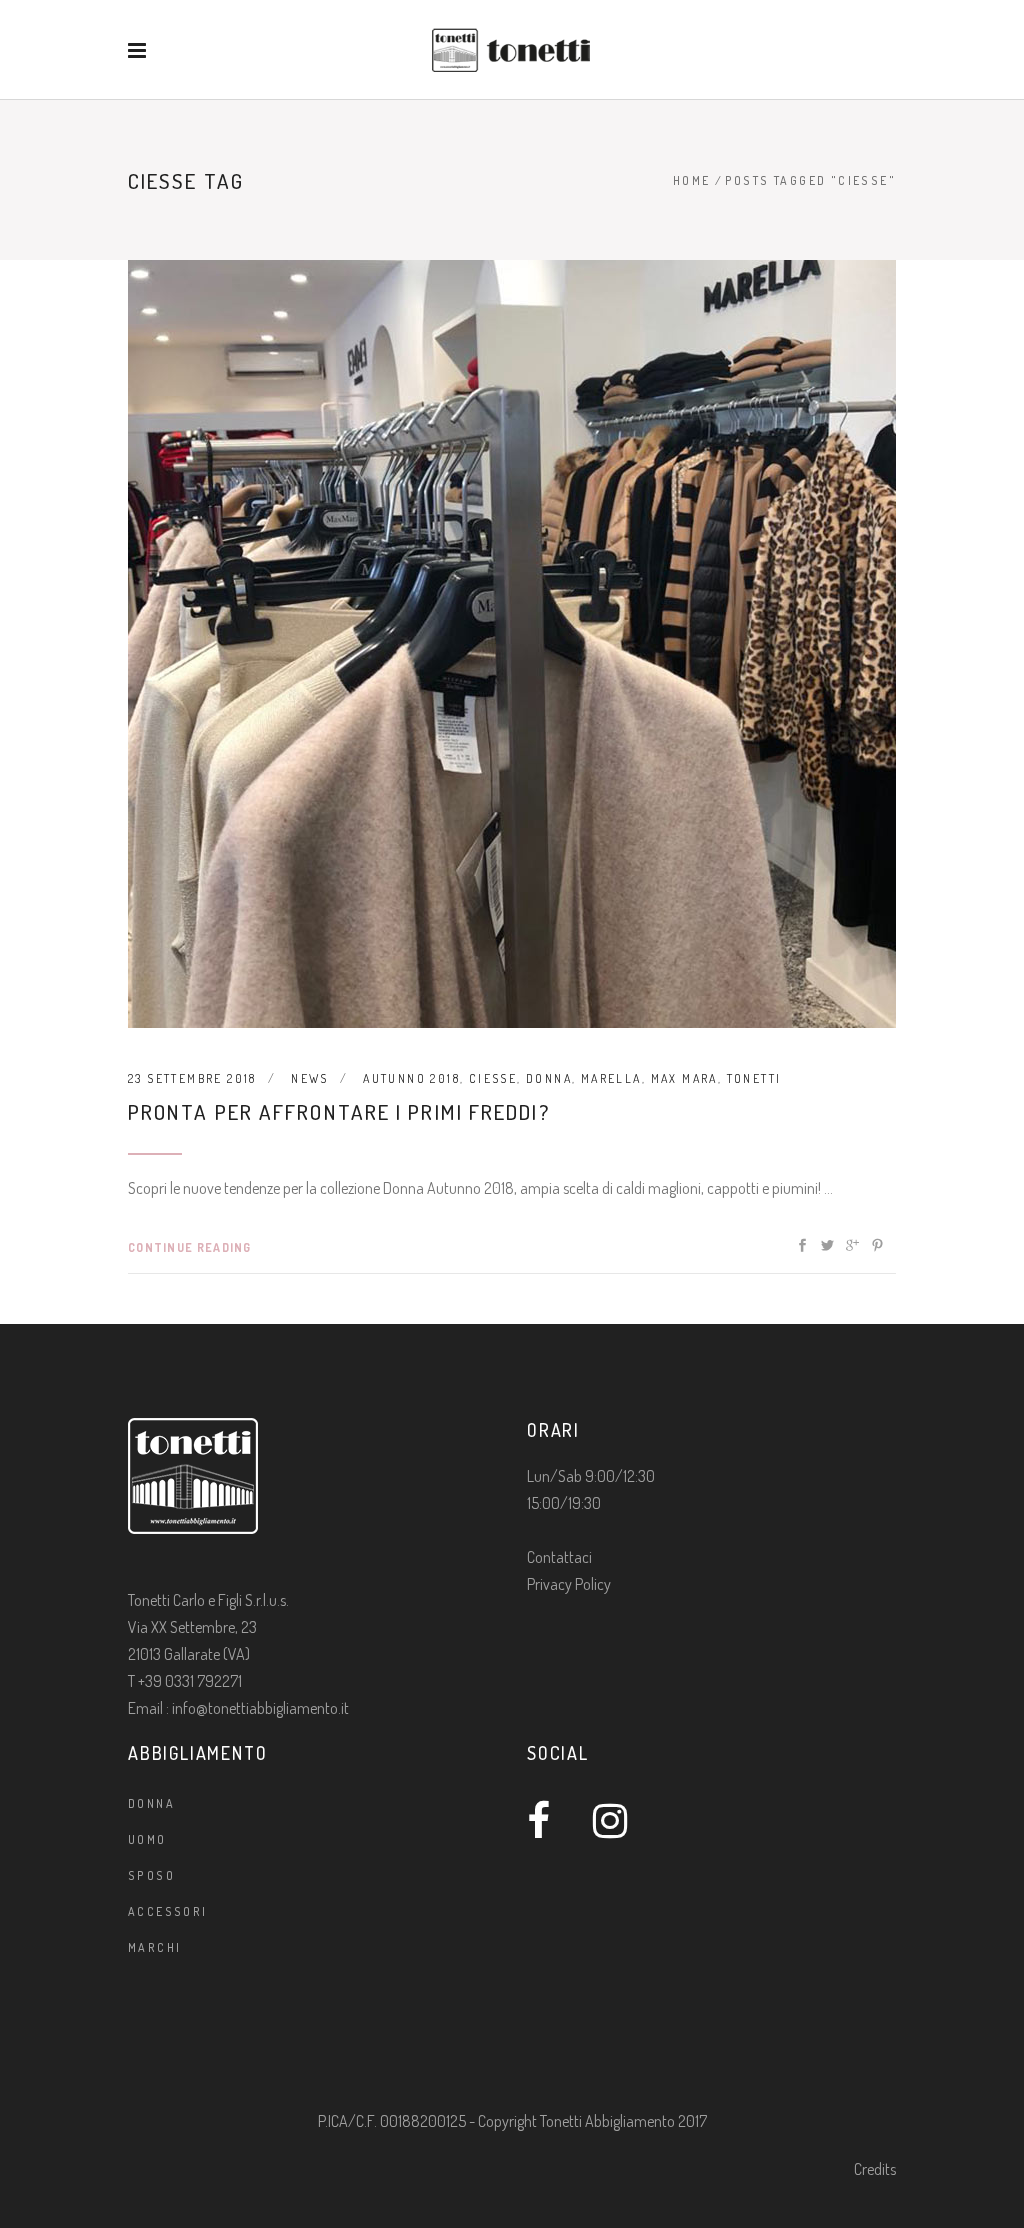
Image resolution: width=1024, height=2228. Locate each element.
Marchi (154, 1947)
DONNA (151, 1803)
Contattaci (559, 1557)
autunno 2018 (411, 1078)
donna (549, 1078)
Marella (611, 1078)
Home (692, 180)
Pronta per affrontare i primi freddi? (339, 1111)
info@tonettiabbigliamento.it (260, 1708)
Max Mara (684, 1078)
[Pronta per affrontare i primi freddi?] (512, 644)
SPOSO (151, 1875)
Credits (875, 2169)
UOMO (147, 1839)
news (310, 1078)
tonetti (754, 1078)
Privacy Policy (569, 1584)
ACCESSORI (168, 1911)
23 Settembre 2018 (192, 1078)
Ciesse (493, 1078)
